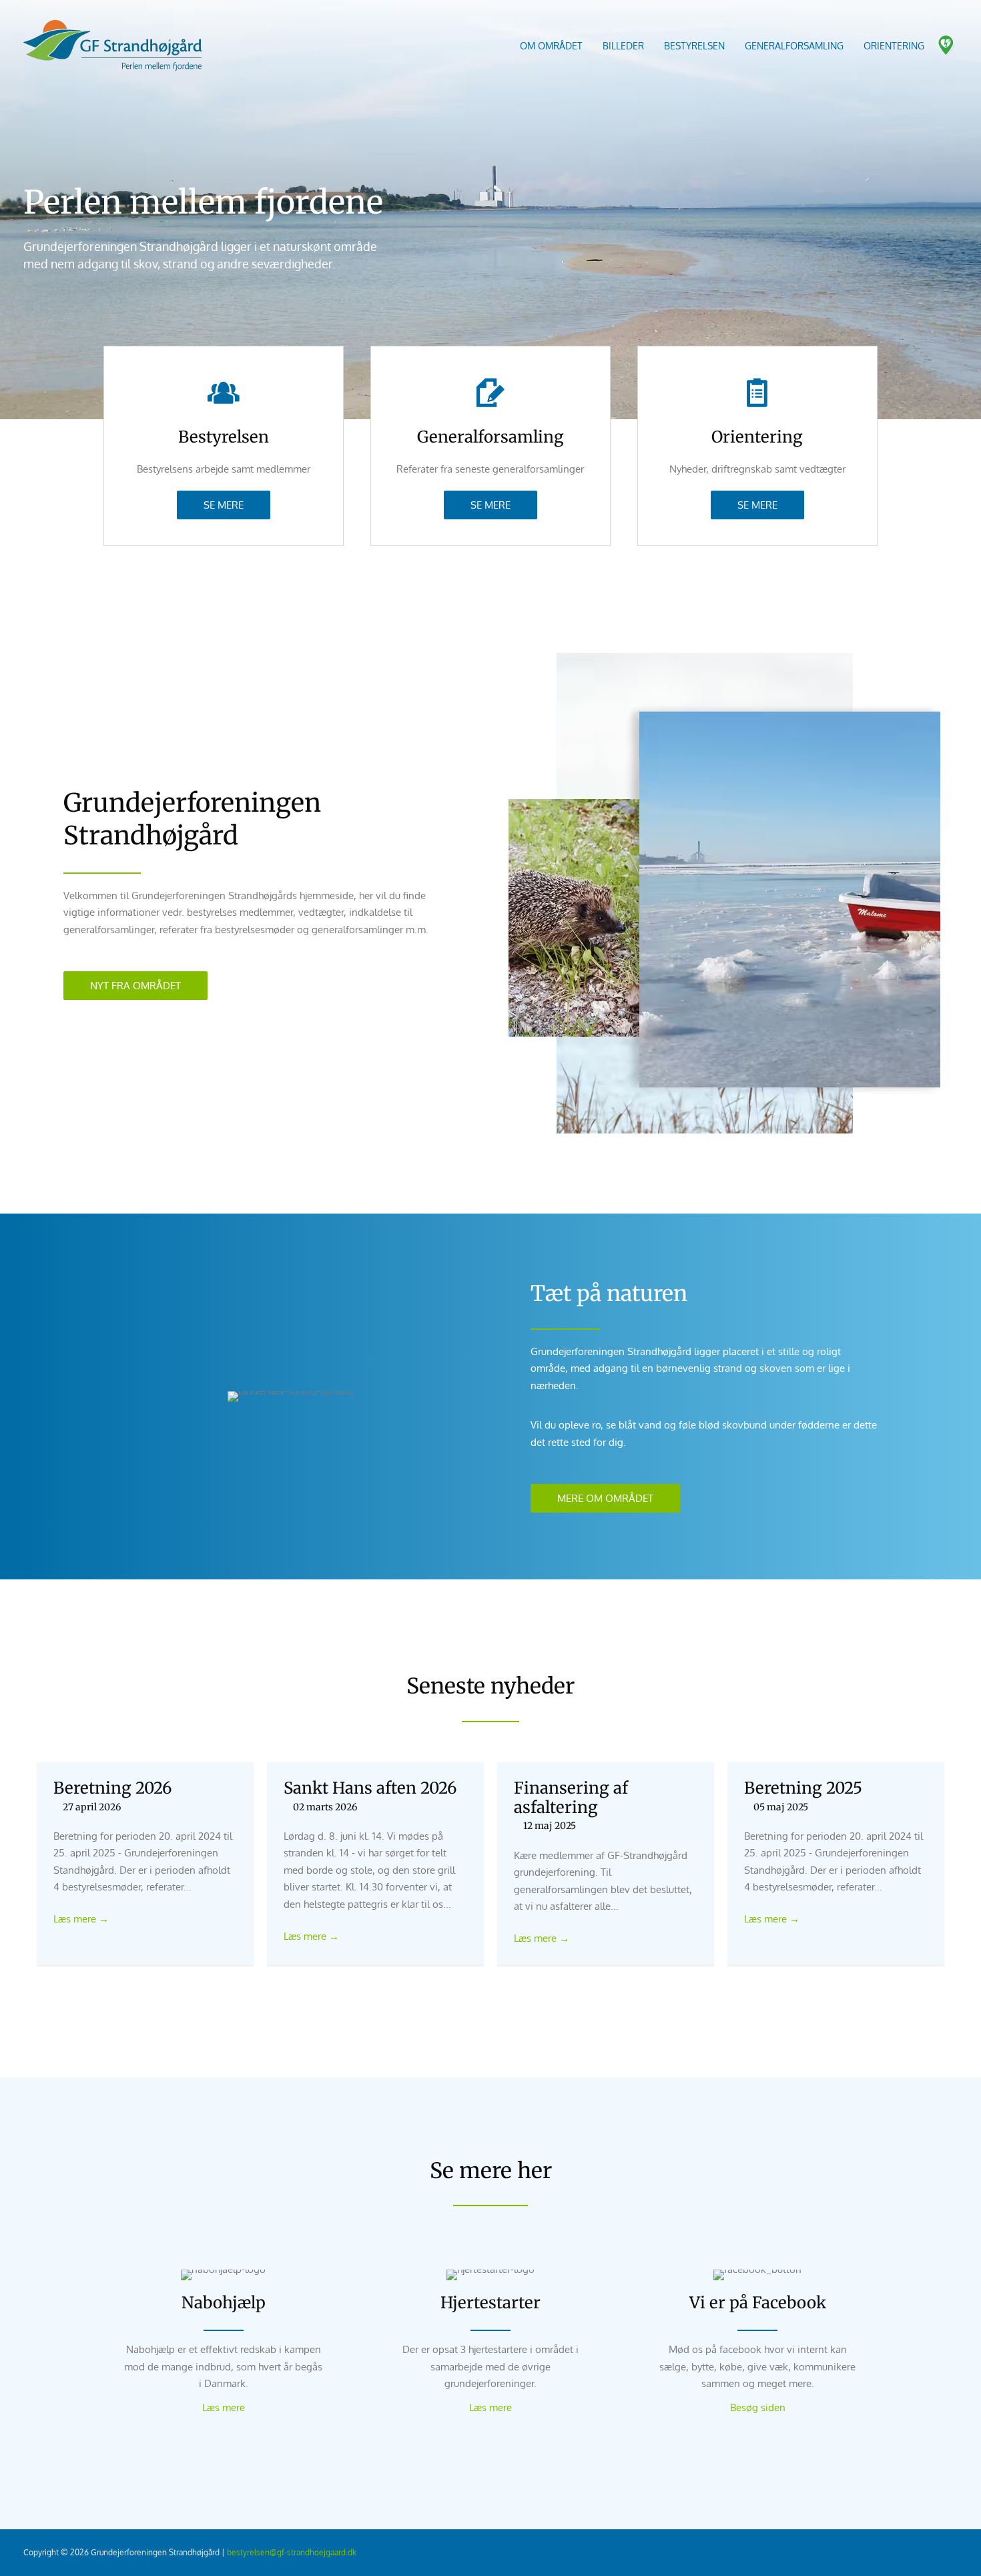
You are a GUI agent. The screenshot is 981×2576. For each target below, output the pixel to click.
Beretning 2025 (803, 1788)
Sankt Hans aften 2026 (370, 1788)
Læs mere (81, 1919)
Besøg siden (758, 2407)
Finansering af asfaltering (571, 1798)
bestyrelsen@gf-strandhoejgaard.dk (292, 2552)
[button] (224, 505)
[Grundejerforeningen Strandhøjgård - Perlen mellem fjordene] (113, 45)
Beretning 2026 (113, 1788)
